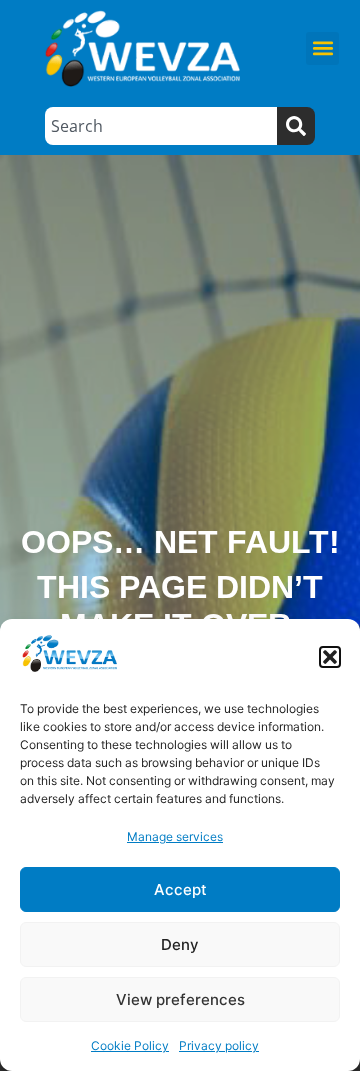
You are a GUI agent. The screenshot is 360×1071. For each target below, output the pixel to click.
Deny (180, 944)
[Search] (296, 126)
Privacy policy (219, 1045)
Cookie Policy (130, 1045)
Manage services (175, 836)
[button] (330, 657)
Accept (180, 889)
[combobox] (161, 126)
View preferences (180, 999)
